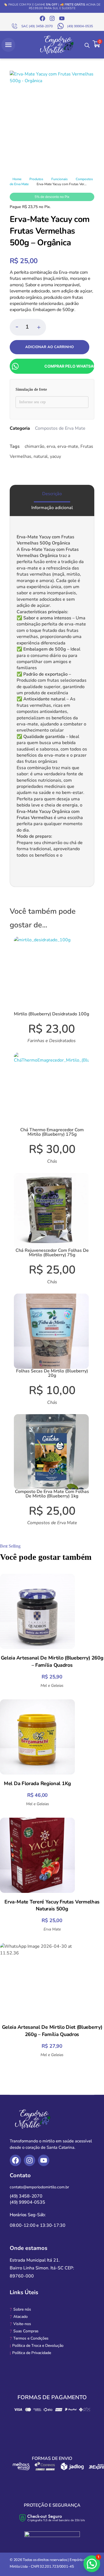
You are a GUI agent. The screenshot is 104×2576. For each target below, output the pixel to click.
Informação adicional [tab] (52, 508)
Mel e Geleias (52, 1686)
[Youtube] (62, 18)
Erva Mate (52, 1929)
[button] (39, 327)
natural (41, 456)
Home (17, 179)
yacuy (55, 456)
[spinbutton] (28, 327)
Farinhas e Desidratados (52, 1041)
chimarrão (35, 446)
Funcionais (59, 179)
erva (51, 446)
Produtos (36, 179)
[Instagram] (52, 18)
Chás (52, 1161)
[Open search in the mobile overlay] (87, 45)
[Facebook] (42, 18)
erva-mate (68, 446)
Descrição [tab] (52, 494)
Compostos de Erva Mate (60, 428)
